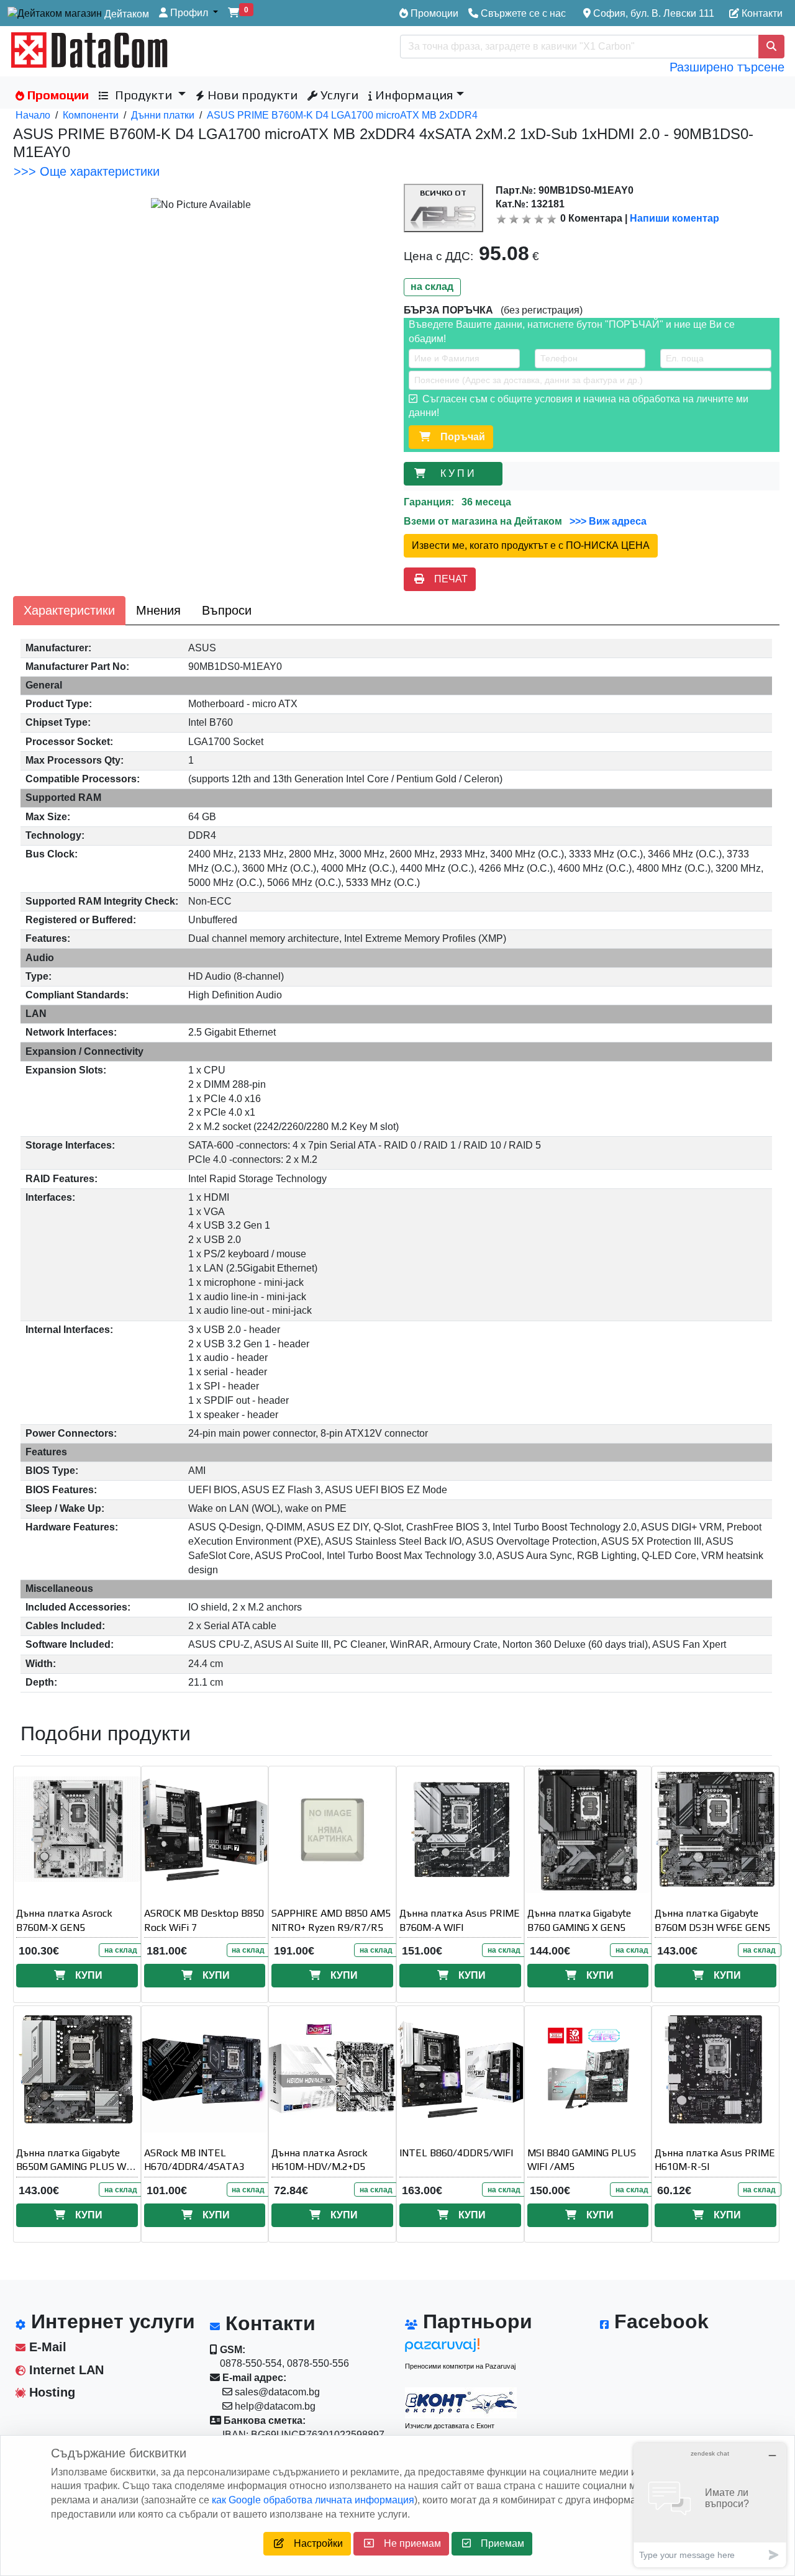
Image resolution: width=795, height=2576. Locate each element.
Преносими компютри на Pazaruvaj (460, 2366)
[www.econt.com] (461, 2403)
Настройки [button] (313, 2543)
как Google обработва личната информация (313, 2500)
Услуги (338, 95)
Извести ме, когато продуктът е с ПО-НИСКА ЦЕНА (531, 545)
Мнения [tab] (158, 610)
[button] (189, 13)
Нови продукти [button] (251, 95)
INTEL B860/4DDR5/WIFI (456, 2153)
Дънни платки (163, 115)
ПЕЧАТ (446, 579)
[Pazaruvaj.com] (461, 2348)
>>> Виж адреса (607, 521)
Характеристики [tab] (69, 610)
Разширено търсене (727, 67)
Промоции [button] (57, 95)
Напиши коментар (675, 218)
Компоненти (91, 115)
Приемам (497, 2543)
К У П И (460, 473)
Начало (33, 115)
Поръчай (458, 437)
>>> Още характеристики (87, 171)
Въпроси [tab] (227, 610)
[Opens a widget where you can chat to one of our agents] (710, 2505)
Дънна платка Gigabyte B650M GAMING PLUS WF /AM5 (74, 2167)
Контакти (761, 13)
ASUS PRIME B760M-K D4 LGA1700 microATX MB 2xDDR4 (342, 115)
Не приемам (407, 2543)
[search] (771, 47)
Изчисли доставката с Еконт (450, 2426)
